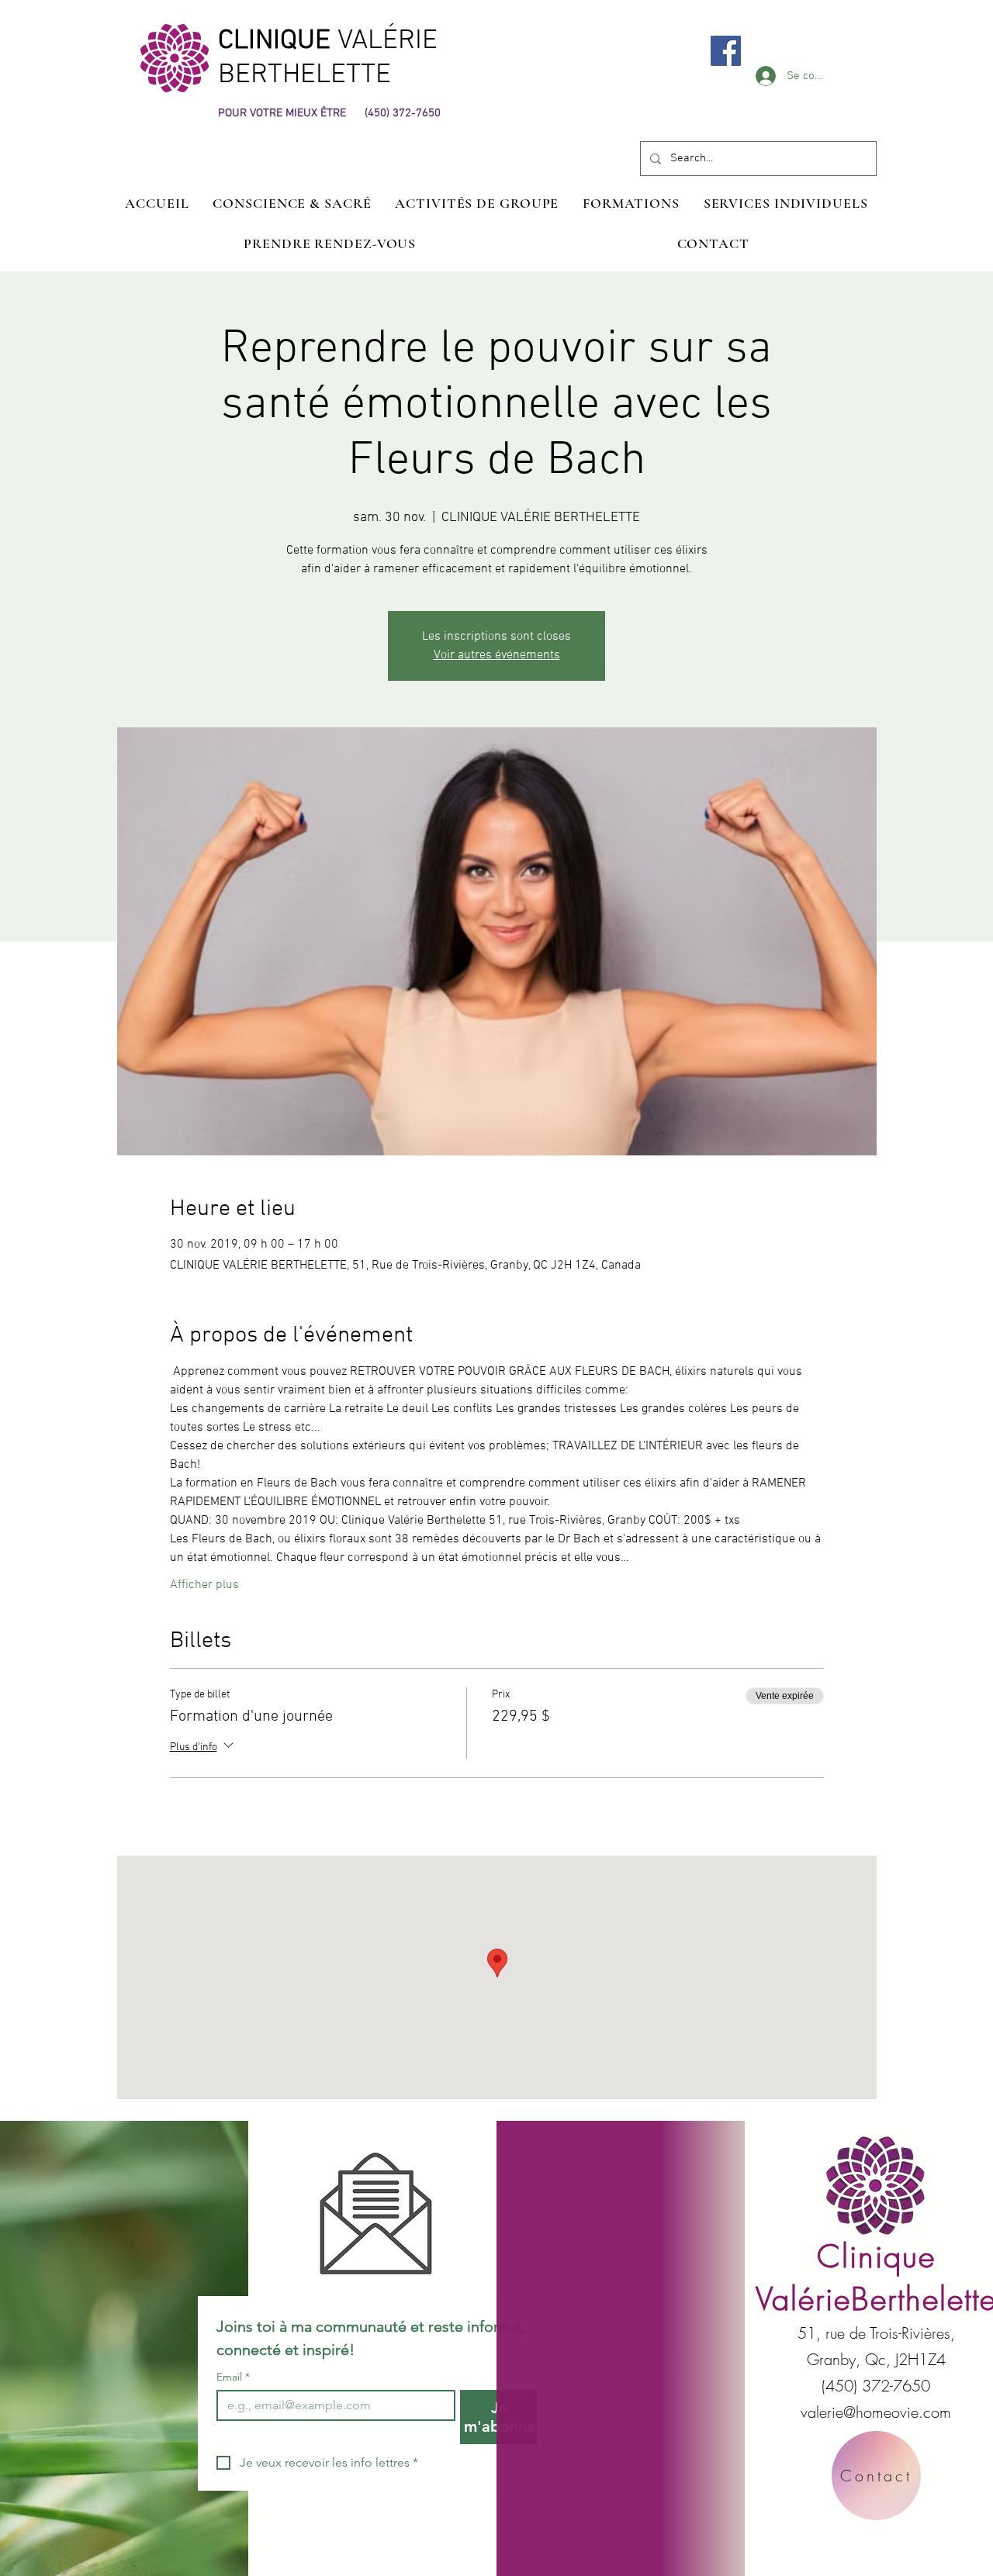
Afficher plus (204, 1585)
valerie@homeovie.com (876, 2412)
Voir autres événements (497, 655)
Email (233, 2377)
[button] (785, 203)
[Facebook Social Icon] (726, 51)
